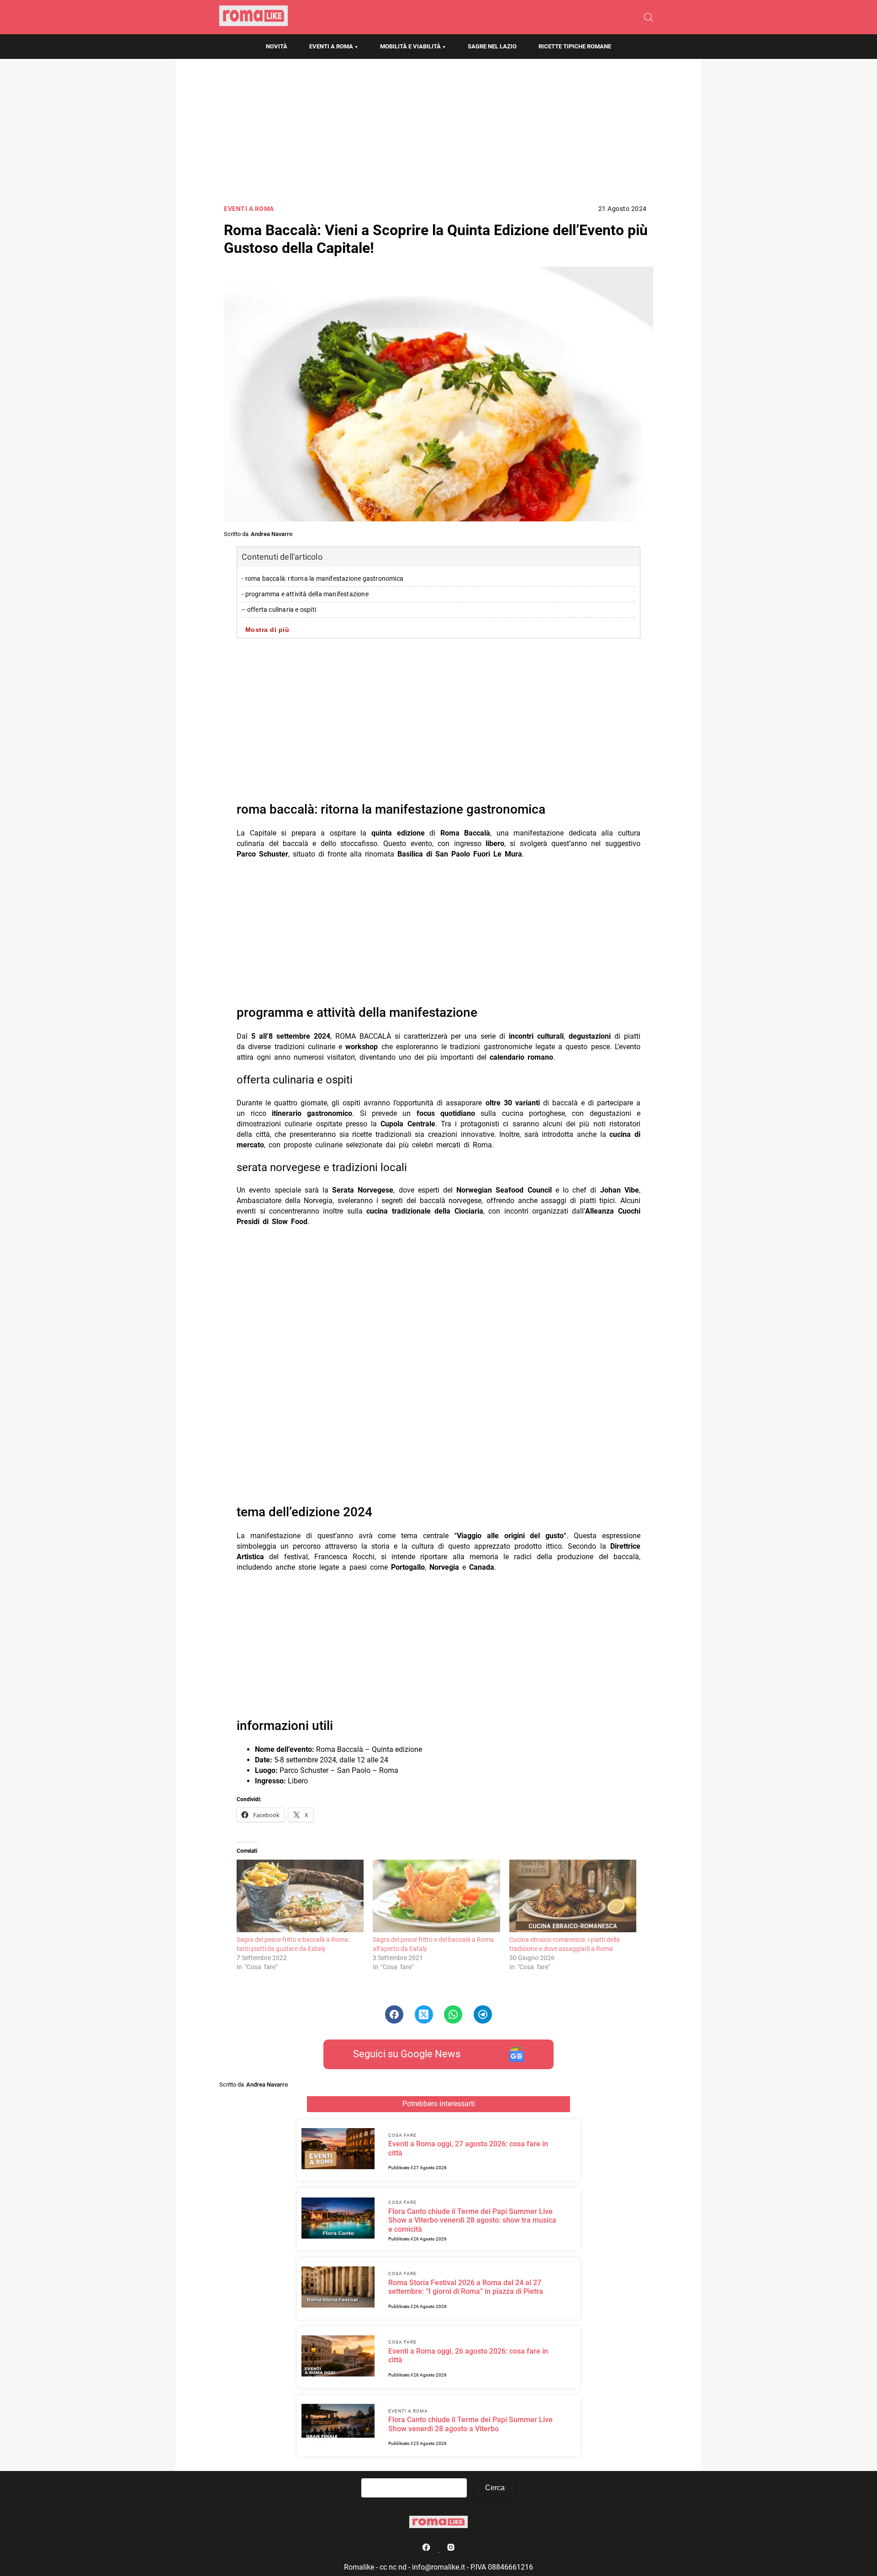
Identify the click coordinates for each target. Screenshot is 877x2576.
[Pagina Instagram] (451, 2549)
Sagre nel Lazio (492, 46)
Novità (277, 46)
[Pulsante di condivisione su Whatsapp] (453, 2014)
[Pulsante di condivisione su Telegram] (483, 2014)
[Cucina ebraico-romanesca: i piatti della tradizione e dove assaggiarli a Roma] (573, 1896)
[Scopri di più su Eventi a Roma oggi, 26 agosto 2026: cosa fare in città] (338, 2357)
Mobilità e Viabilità (410, 46)
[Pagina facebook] (427, 2549)
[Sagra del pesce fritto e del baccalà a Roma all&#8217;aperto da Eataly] (436, 1896)
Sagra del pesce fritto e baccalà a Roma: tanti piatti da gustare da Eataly (293, 1944)
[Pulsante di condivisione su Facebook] (394, 2014)
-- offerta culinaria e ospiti (279, 610)
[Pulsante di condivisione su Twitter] (424, 2014)
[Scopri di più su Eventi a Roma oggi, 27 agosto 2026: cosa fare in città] (338, 2150)
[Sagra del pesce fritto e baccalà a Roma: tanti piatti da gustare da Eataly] (300, 1896)
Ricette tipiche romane (575, 46)
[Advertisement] (438, 135)
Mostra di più (267, 630)
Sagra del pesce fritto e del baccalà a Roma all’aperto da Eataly (433, 1944)
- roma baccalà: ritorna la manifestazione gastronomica (322, 579)
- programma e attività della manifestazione (305, 594)
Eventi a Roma (331, 46)
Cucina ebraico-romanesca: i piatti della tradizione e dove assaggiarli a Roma (565, 1944)
